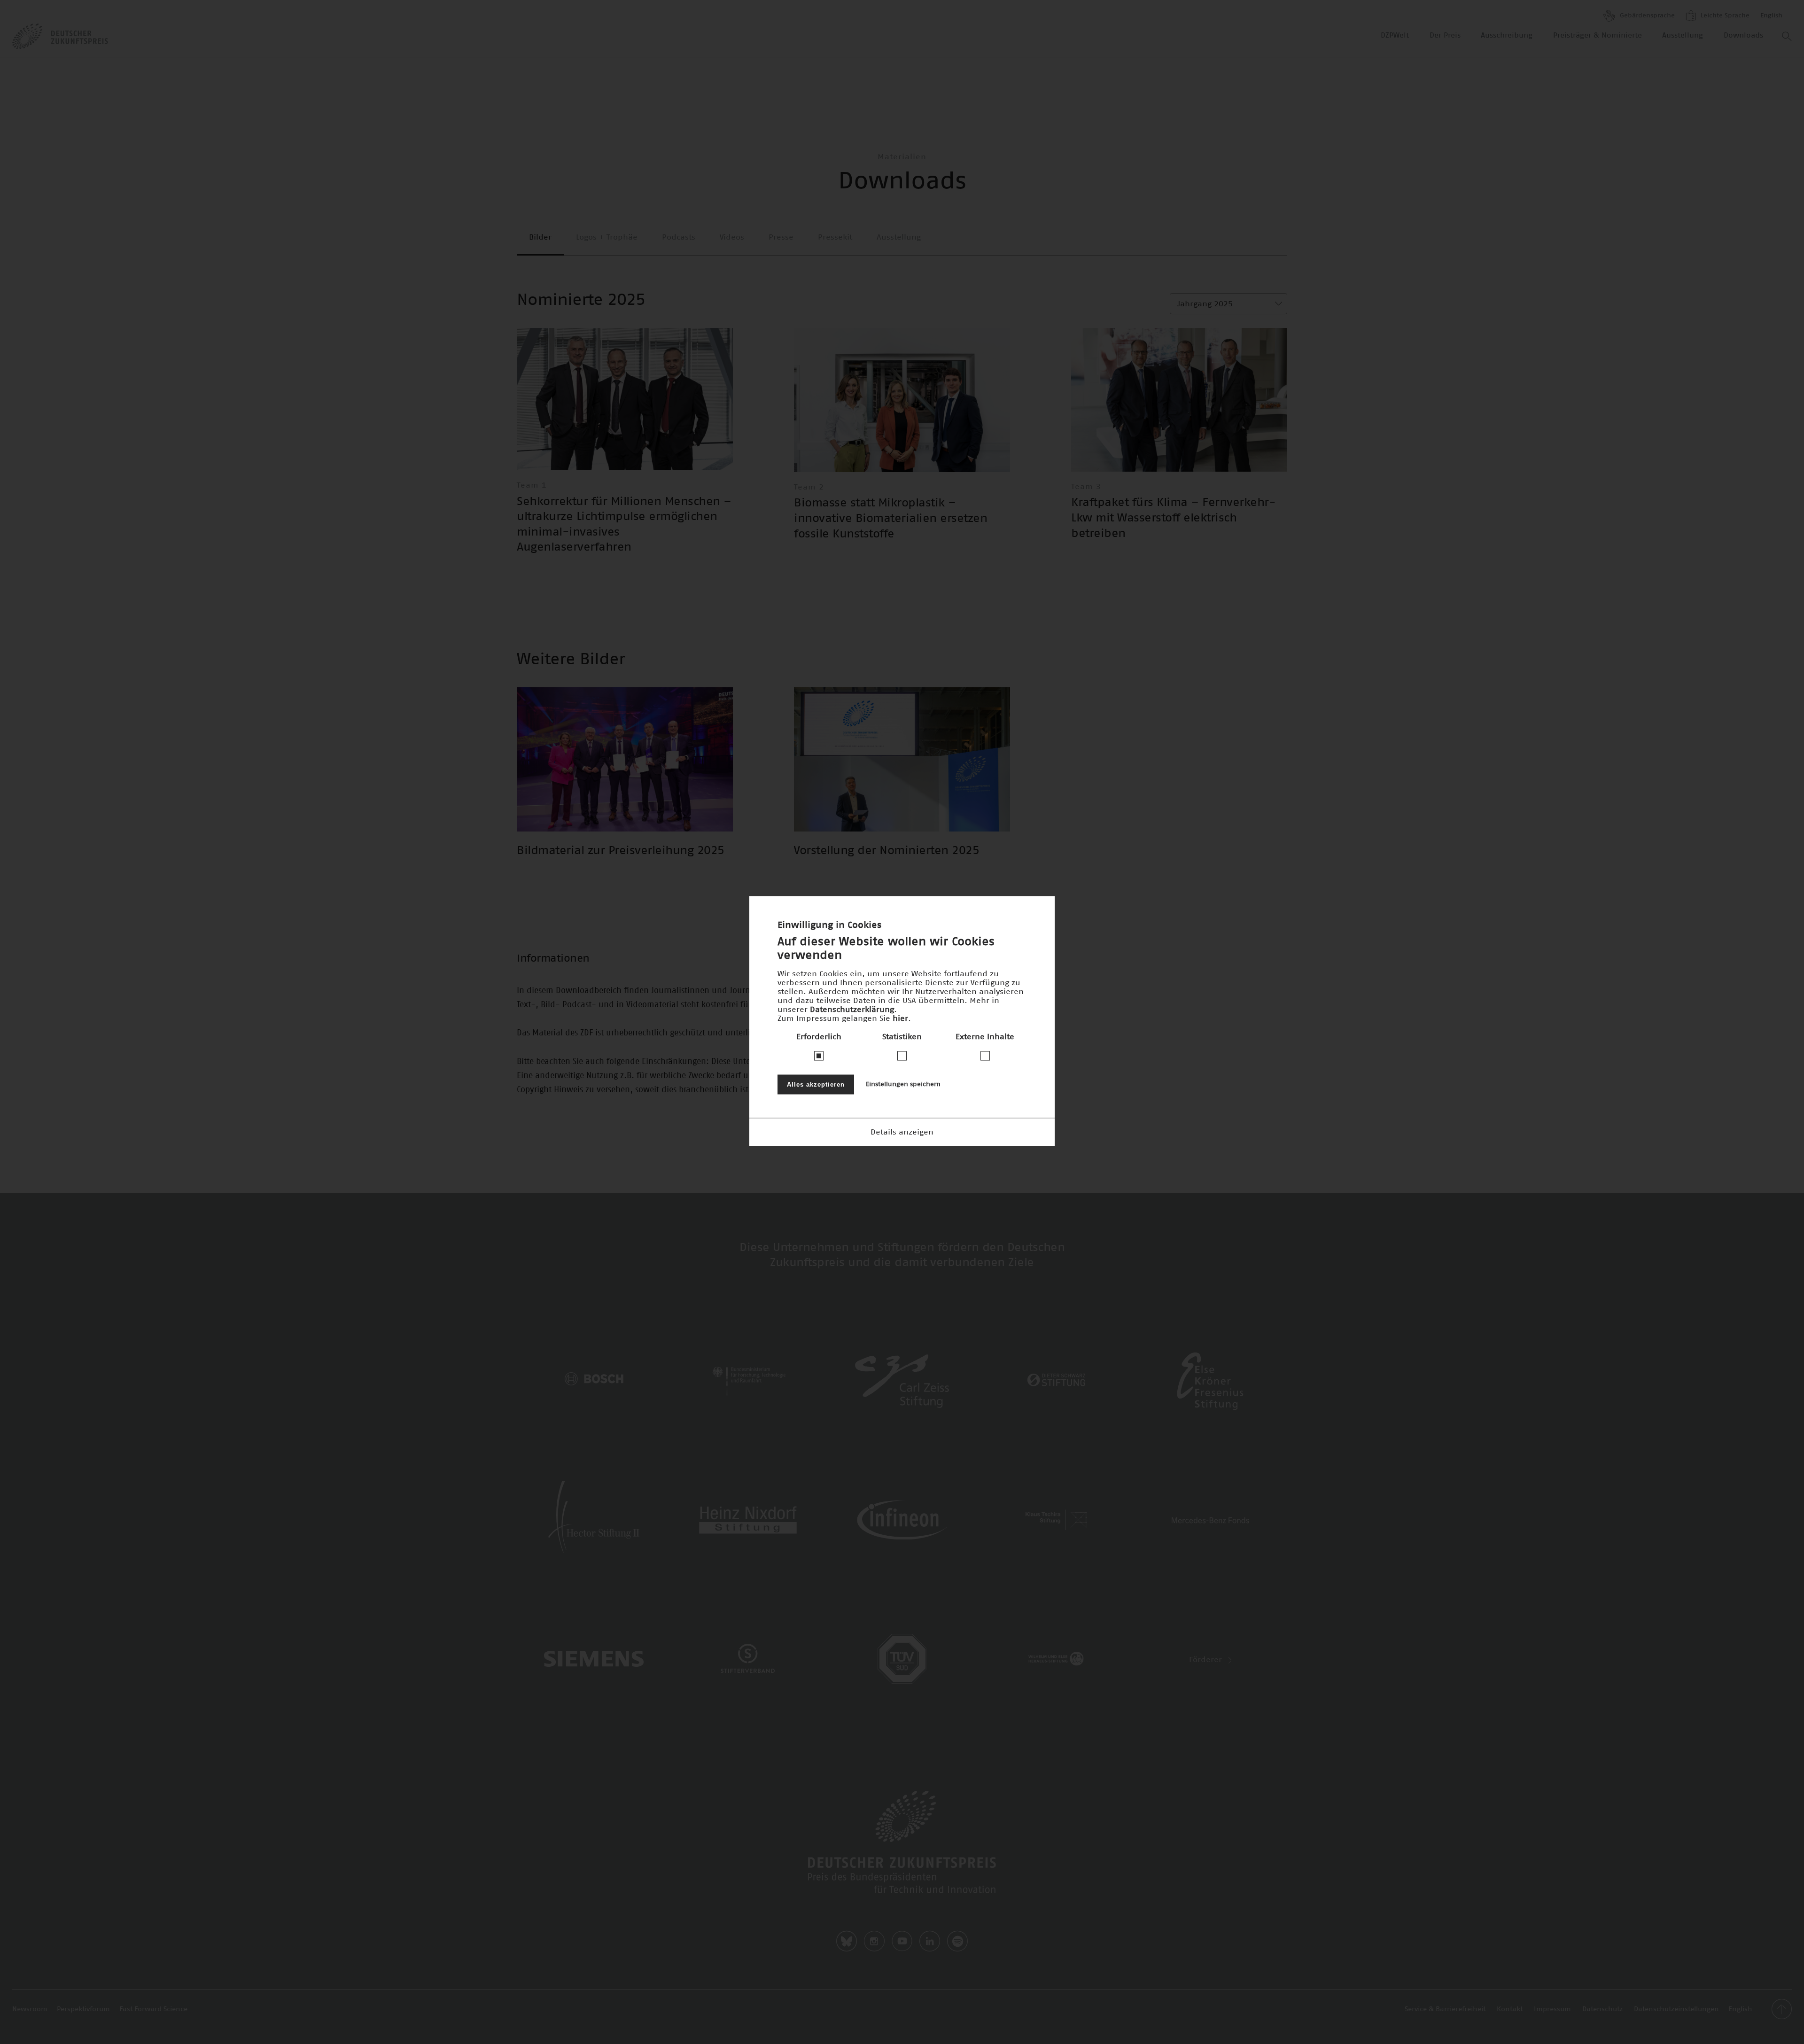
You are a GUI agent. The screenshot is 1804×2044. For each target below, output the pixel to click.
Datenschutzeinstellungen (1676, 2009)
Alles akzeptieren (816, 1084)
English (1771, 16)
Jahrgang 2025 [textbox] (1205, 304)
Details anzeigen (902, 1132)
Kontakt (1510, 2009)
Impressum (1552, 2009)
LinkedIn (930, 1941)
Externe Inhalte (985, 1036)
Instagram (874, 1941)
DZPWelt (1395, 35)
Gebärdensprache (1646, 16)
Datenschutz (1602, 2009)
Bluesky (847, 1941)
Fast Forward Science (153, 2009)
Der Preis (1445, 35)
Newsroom (30, 2009)
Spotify (957, 1941)
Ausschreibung (1507, 35)
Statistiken (902, 1036)
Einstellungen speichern (903, 1084)
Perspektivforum (83, 2009)
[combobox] (1229, 304)
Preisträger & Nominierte (1598, 35)
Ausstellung (1683, 35)
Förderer (1207, 1660)
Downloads (1743, 35)
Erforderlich (819, 1036)
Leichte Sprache (1724, 16)
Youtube (902, 1941)
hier (900, 1018)
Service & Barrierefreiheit (1445, 2009)
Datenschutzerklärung (852, 1009)
